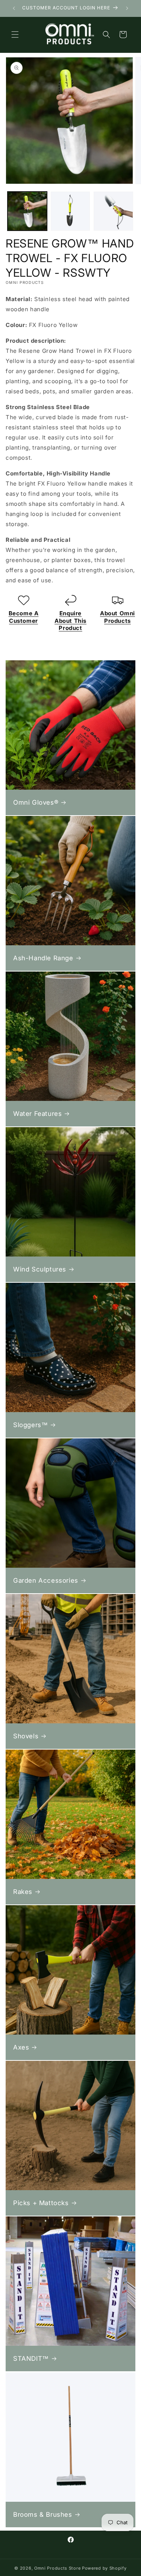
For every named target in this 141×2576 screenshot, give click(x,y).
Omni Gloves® (36, 802)
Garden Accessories (46, 1580)
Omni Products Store (57, 2568)
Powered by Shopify (104, 2568)
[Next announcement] (127, 8)
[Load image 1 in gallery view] (27, 211)
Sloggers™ (30, 1425)
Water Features (37, 1114)
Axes (21, 2047)
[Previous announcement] (14, 8)
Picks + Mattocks (41, 2203)
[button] (15, 34)
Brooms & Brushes (43, 2515)
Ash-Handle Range (43, 958)
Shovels (26, 1736)
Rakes (23, 1892)
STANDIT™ (31, 2359)
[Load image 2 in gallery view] (70, 211)
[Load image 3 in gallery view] (113, 211)
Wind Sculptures (40, 1269)
